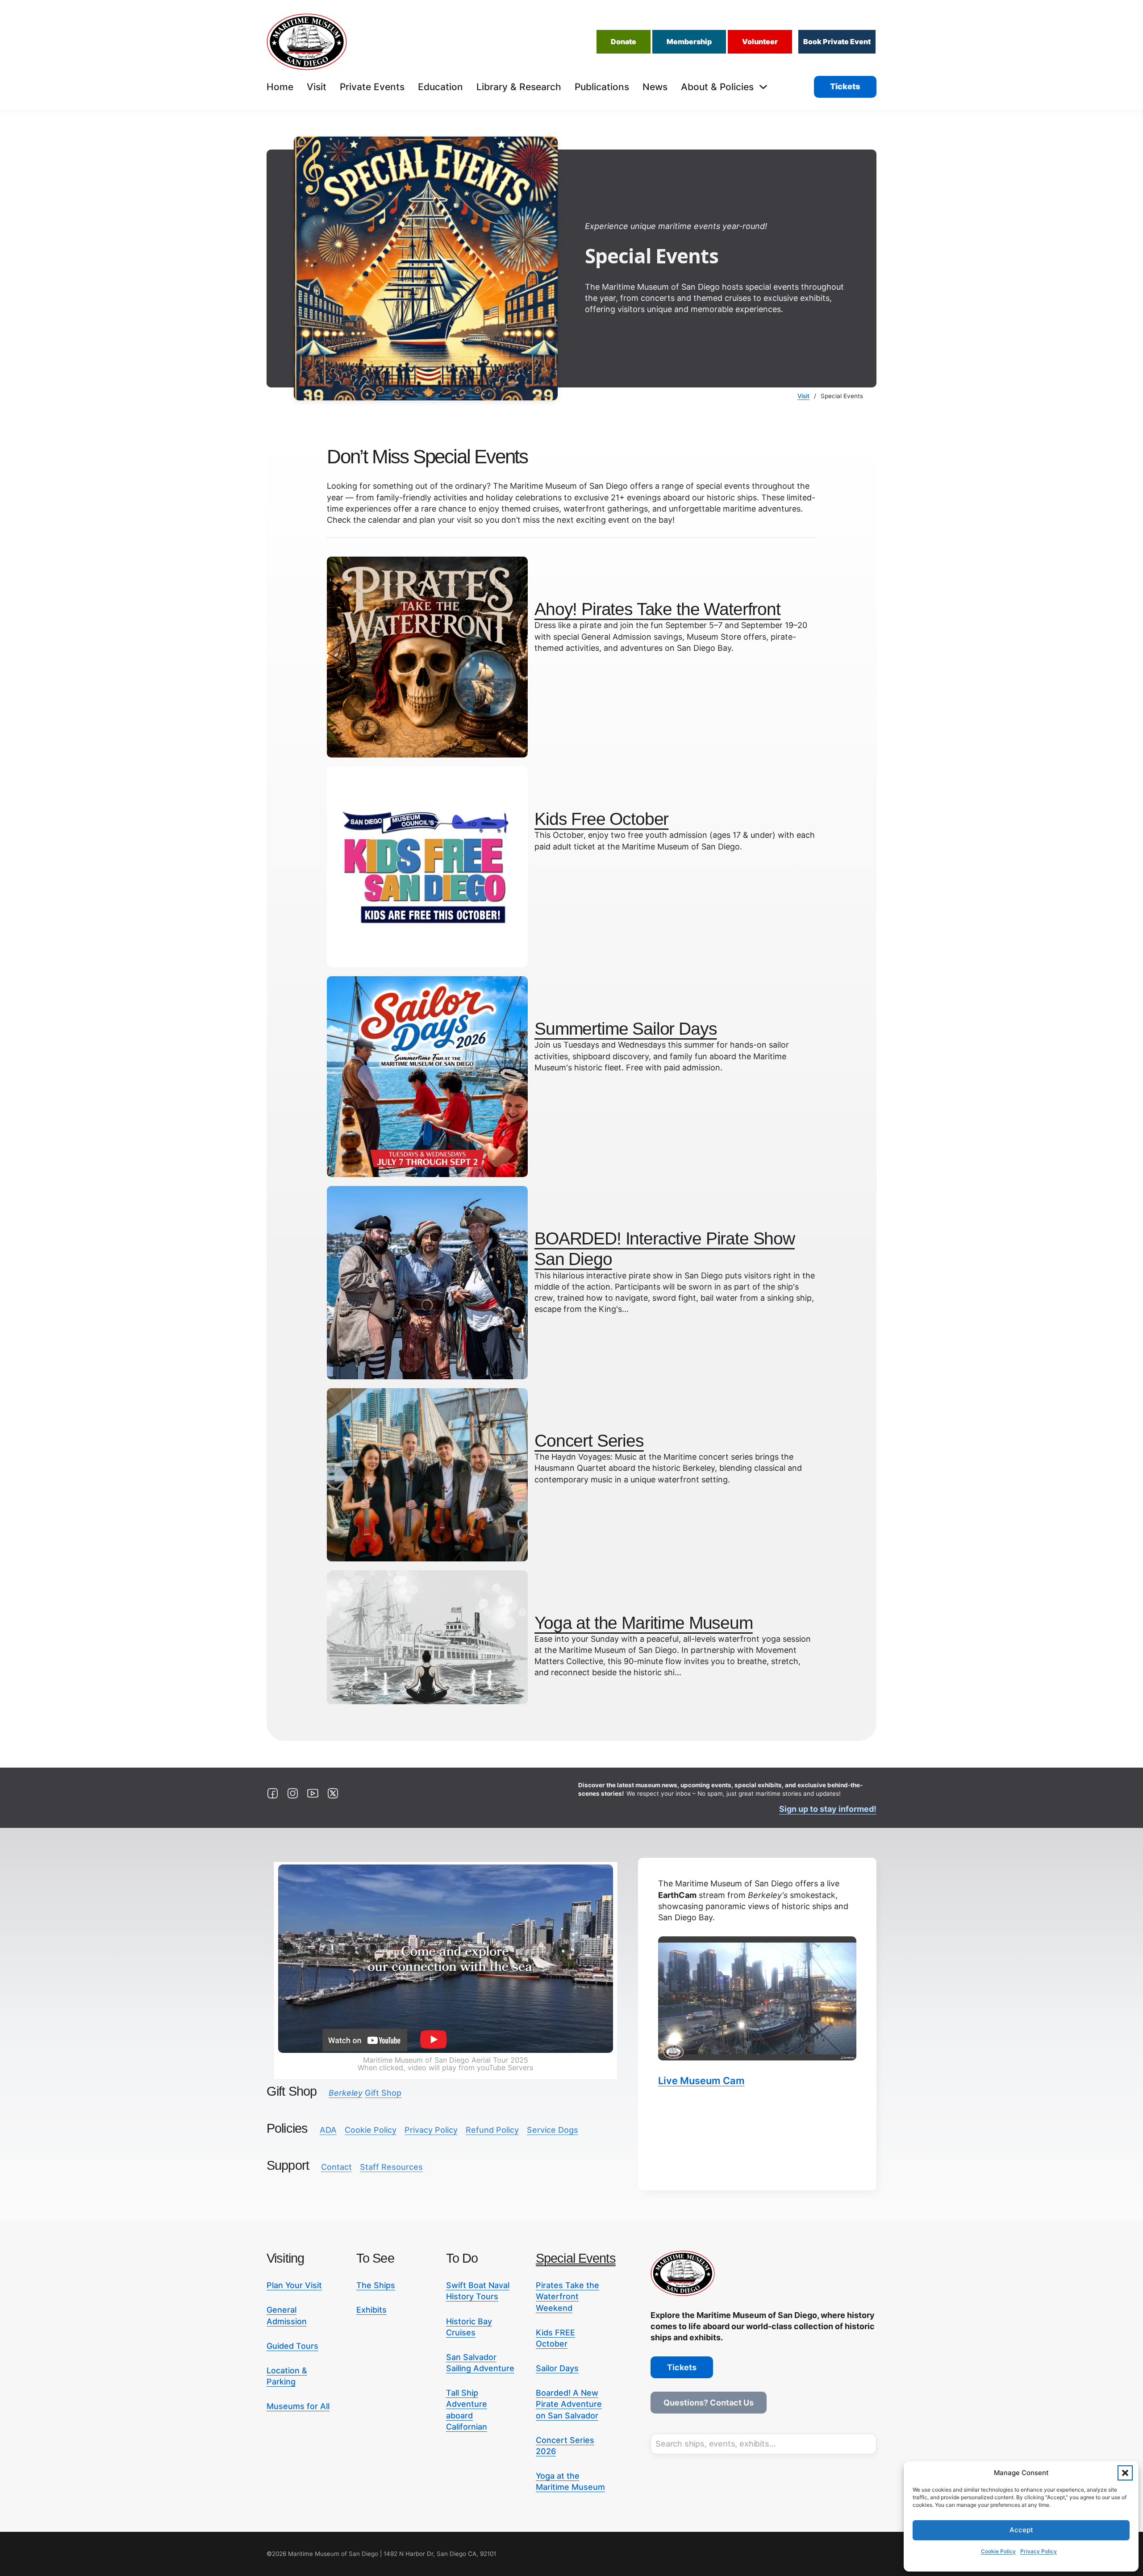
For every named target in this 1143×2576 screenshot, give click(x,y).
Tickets (845, 86)
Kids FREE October (555, 2338)
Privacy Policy (1039, 2551)
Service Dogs (553, 2130)
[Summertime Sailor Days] (427, 1076)
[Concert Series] (427, 1474)
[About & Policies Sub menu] (763, 87)
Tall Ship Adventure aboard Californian (467, 2410)
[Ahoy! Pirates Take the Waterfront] (427, 656)
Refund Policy (492, 2130)
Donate (624, 42)
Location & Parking (287, 2376)
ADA (328, 2130)
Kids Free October (601, 819)
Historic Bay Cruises (469, 2327)
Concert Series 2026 (565, 2446)
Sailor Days (557, 2368)
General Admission (287, 2315)
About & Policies (717, 87)
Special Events (576, 2258)
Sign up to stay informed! (828, 1809)
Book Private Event (837, 42)
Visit (317, 87)
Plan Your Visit (294, 2285)
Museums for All (298, 2406)
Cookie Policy (998, 2551)
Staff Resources (391, 2167)
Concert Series (589, 1441)
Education (440, 87)
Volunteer (760, 42)
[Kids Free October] (427, 866)
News (655, 87)
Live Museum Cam (701, 2081)
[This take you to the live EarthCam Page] (757, 1998)
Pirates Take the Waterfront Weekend (567, 2296)
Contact (336, 2167)
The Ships (376, 2285)
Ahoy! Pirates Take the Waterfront (657, 609)
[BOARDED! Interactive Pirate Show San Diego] (427, 1282)
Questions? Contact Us (709, 2403)
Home (280, 87)
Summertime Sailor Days (626, 1029)
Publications (602, 87)
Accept (1021, 2530)
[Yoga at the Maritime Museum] (427, 1637)
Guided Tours (292, 2346)
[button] (1125, 2473)
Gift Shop (365, 2093)
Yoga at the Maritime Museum (644, 1623)
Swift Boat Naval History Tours (478, 2291)
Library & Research (519, 87)
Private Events (372, 87)
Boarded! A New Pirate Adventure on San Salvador (569, 2404)
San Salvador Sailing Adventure (480, 2363)
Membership (689, 42)
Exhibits (371, 2310)
